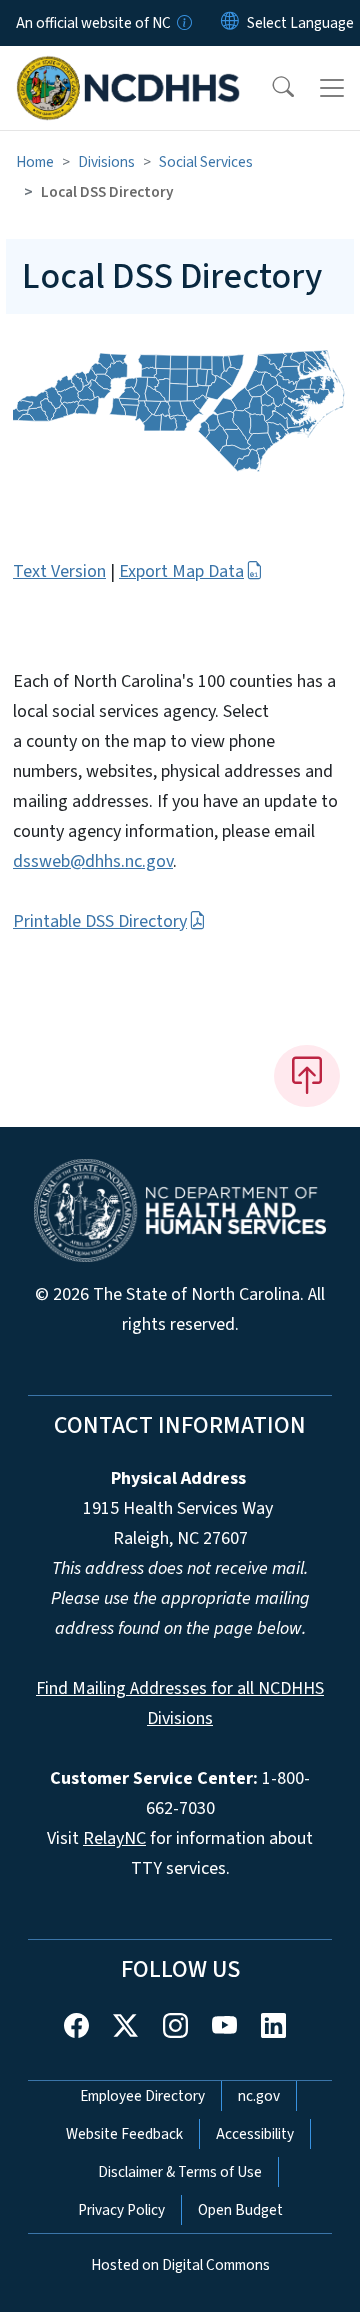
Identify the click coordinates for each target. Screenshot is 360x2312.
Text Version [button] (59, 571)
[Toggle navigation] (332, 88)
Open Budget (240, 2210)
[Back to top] (307, 1076)
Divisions (106, 162)
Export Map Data (181, 571)
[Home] (128, 69)
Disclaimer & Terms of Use (180, 2172)
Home (35, 162)
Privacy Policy (121, 2210)
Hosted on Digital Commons (180, 2265)
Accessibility (255, 2134)
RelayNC (114, 1838)
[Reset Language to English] (230, 23)
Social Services (206, 162)
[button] (270, 88)
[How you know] (183, 23)
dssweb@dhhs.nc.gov (93, 861)
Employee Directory (142, 2096)
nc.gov (259, 2096)
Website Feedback (124, 2134)
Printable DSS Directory (100, 921)
